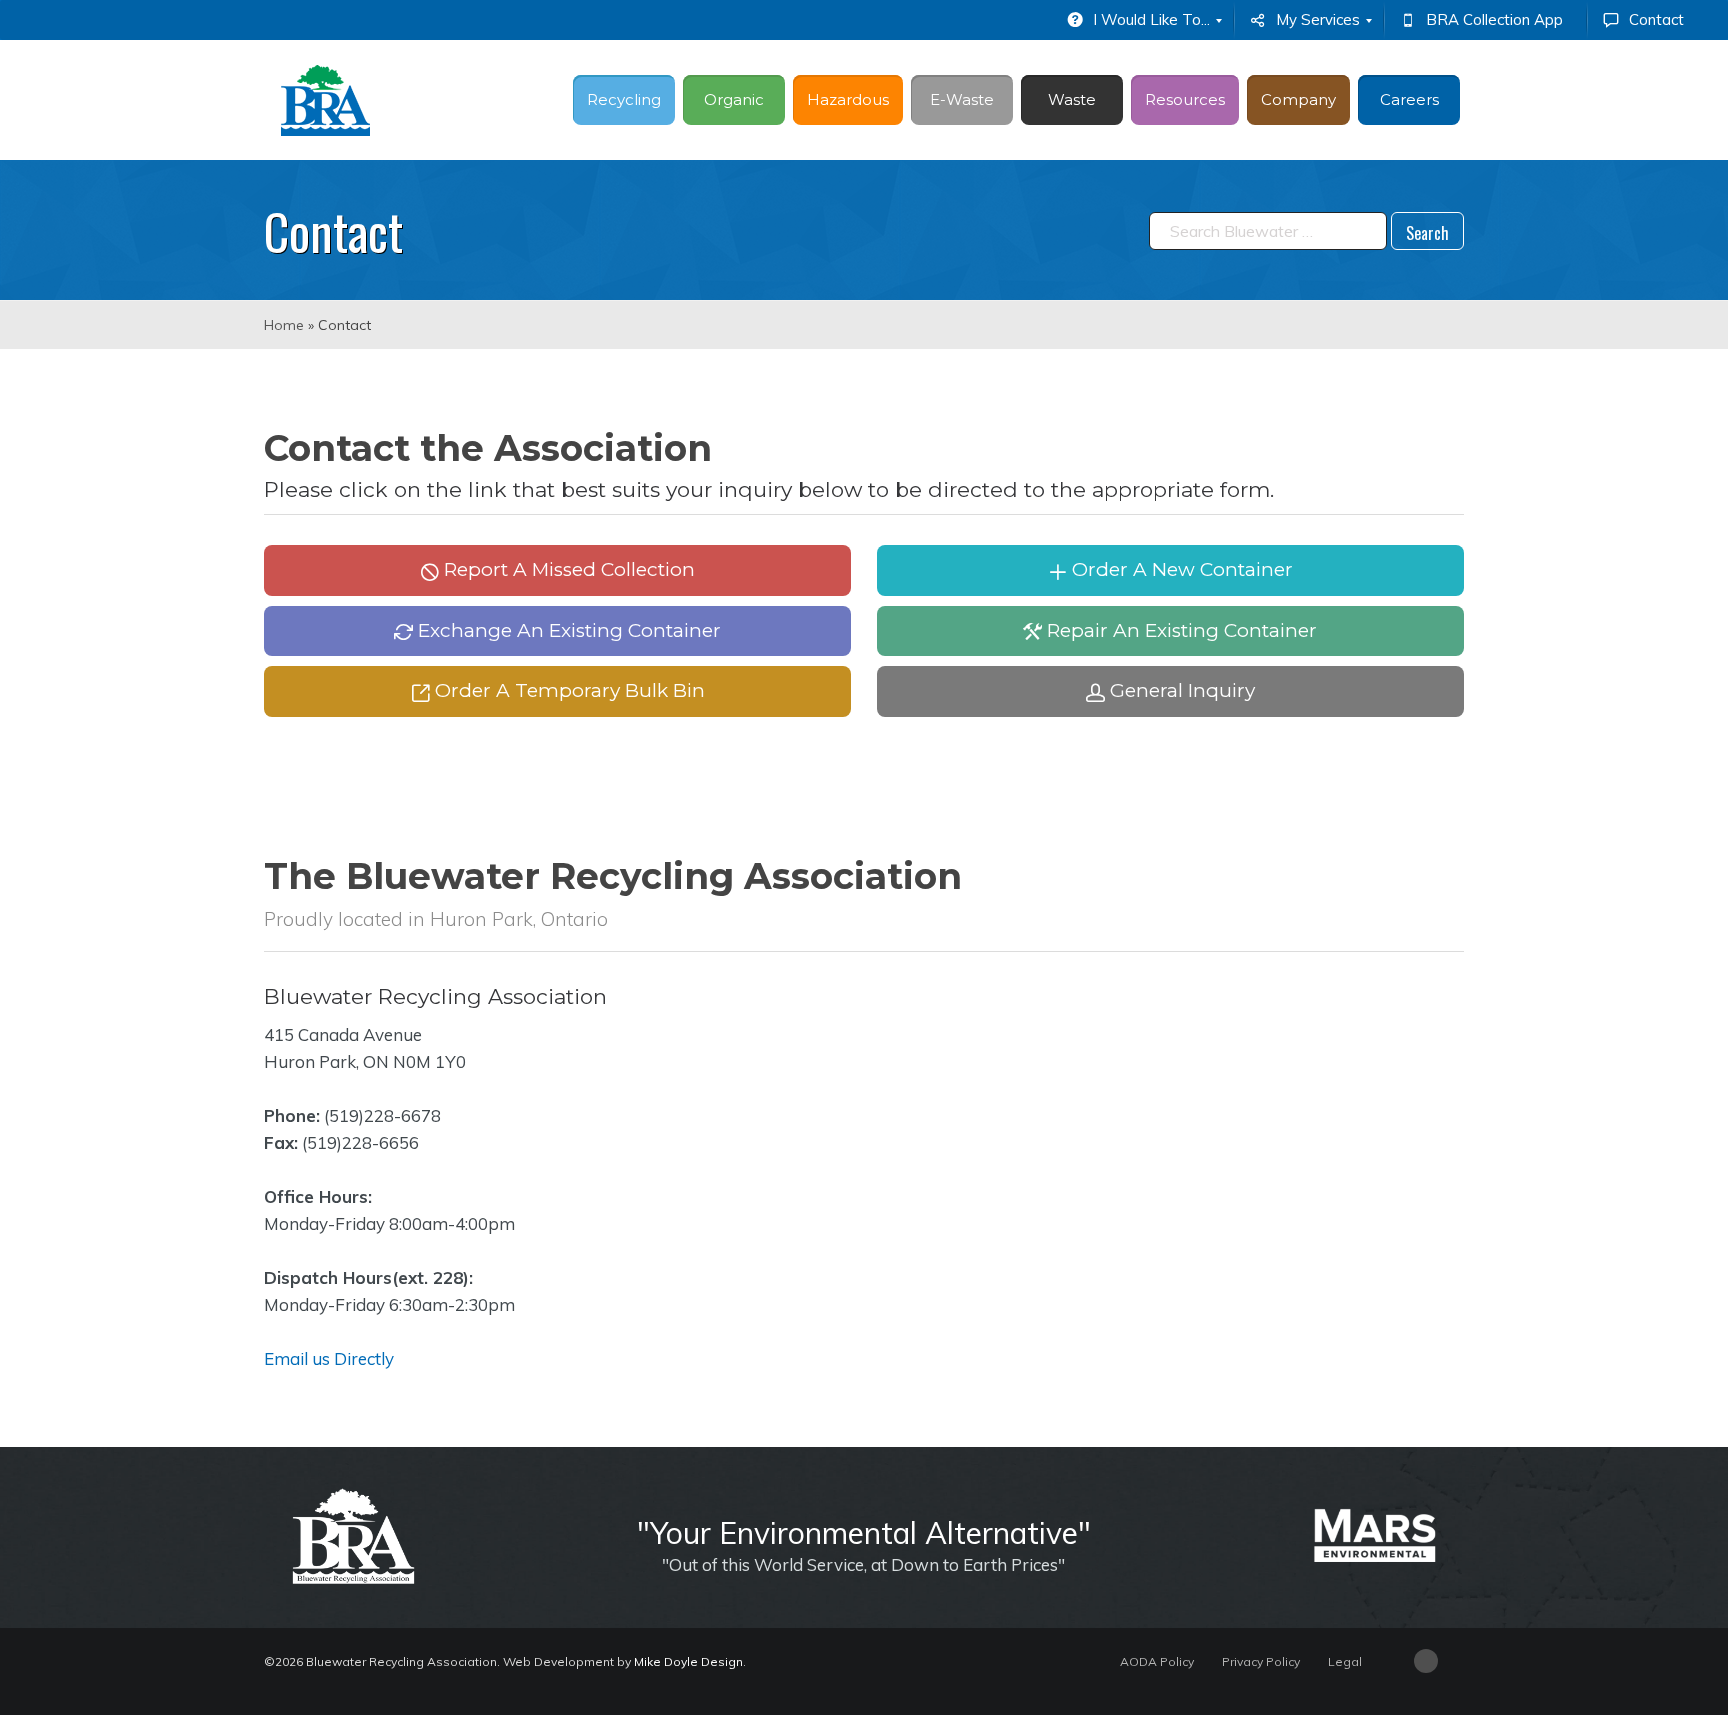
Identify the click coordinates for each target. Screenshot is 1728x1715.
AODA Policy (1157, 1661)
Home (284, 325)
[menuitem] (1142, 20)
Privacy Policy (1261, 1661)
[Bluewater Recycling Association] (325, 100)
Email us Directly (329, 1358)
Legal (1345, 1661)
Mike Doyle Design (688, 1661)
